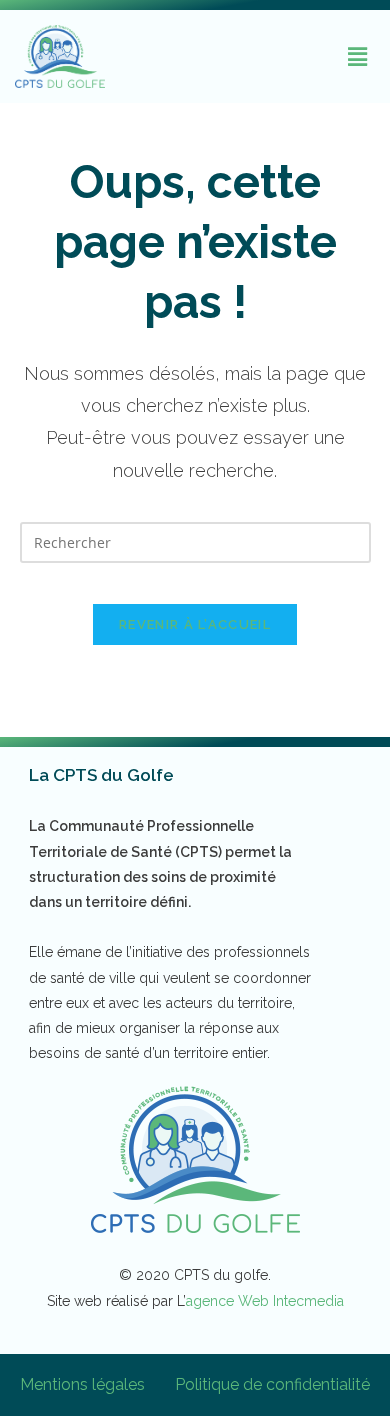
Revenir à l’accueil (195, 624)
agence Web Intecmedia (265, 1301)
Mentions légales (82, 1384)
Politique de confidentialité (272, 1384)
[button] (358, 56)
